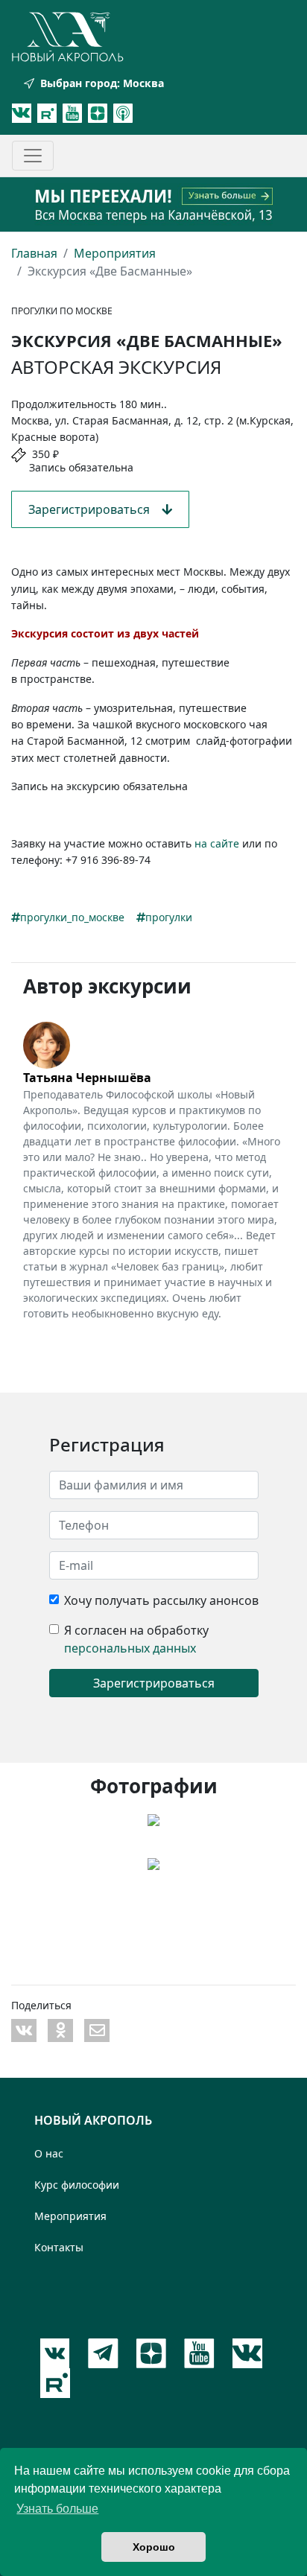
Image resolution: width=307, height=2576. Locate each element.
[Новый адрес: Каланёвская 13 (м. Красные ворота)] (153, 204)
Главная (34, 253)
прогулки (169, 917)
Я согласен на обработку (136, 1630)
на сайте (217, 843)
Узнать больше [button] (57, 2509)
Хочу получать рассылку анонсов (161, 1600)
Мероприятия (115, 253)
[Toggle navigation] (33, 156)
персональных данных (130, 1648)
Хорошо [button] (154, 2547)
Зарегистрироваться (95, 509)
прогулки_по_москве (72, 917)
